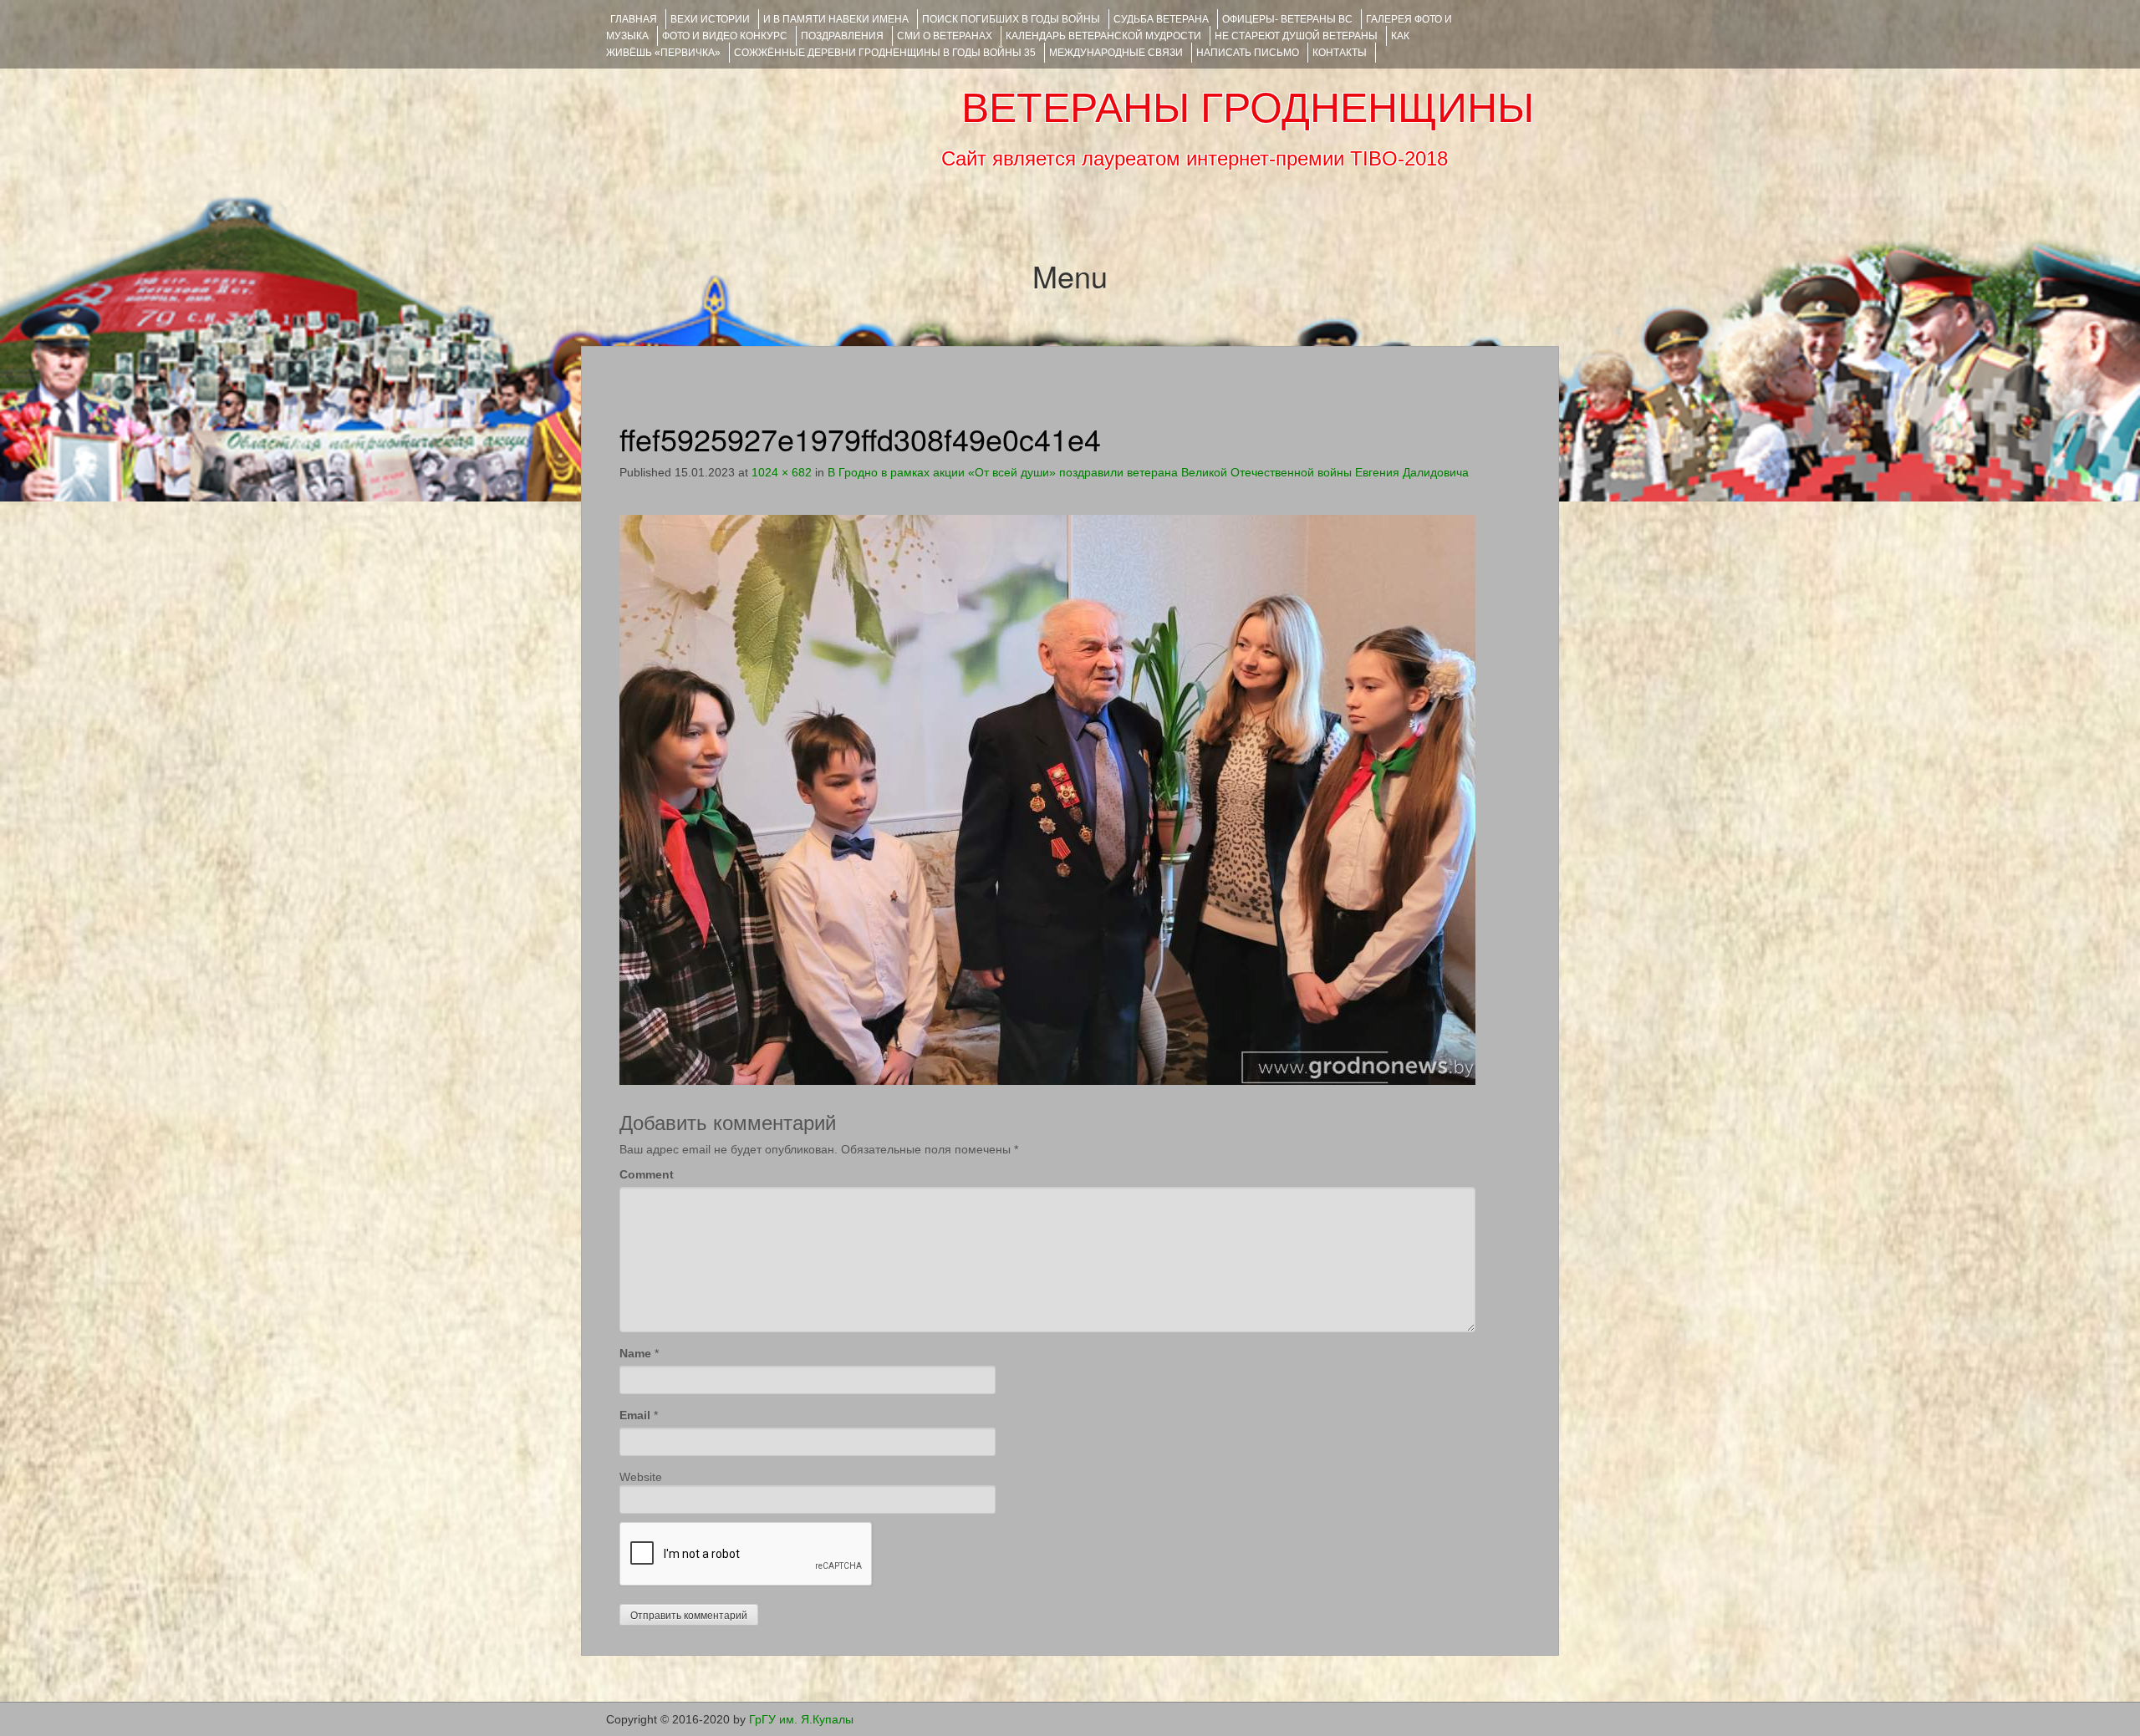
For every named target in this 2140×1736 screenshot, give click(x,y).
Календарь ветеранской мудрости (1103, 36)
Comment (647, 1174)
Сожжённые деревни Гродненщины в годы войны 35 (885, 53)
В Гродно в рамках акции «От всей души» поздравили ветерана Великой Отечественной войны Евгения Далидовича (1148, 472)
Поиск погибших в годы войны (1011, 19)
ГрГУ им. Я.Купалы (801, 1719)
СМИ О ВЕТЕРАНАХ (945, 36)
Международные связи (1116, 53)
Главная (634, 19)
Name (635, 1353)
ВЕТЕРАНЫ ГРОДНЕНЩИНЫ (1248, 108)
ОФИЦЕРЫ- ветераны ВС (1287, 19)
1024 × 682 (782, 472)
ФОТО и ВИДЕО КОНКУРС (725, 36)
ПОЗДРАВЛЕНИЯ (842, 36)
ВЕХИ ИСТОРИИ (710, 19)
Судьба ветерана (1161, 19)
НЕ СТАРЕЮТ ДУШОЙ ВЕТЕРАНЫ (1296, 36)
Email (635, 1415)
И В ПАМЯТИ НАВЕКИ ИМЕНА (836, 19)
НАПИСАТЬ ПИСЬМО (1248, 53)
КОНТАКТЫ (1340, 53)
